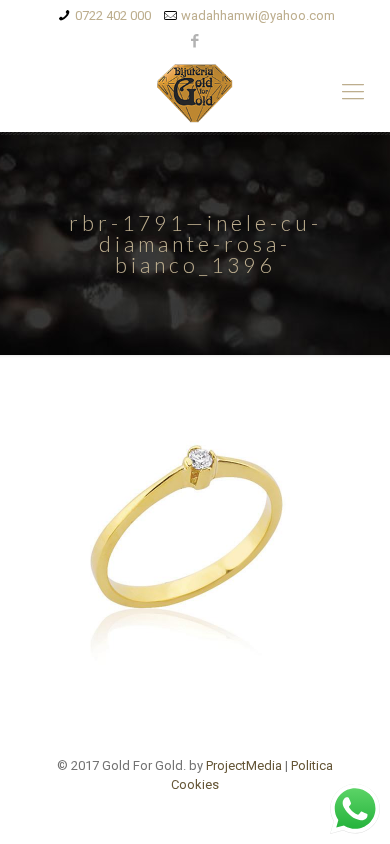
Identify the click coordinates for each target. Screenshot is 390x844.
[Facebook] (195, 41)
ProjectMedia (244, 765)
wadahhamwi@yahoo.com (258, 15)
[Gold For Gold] (195, 92)
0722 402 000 (113, 15)
